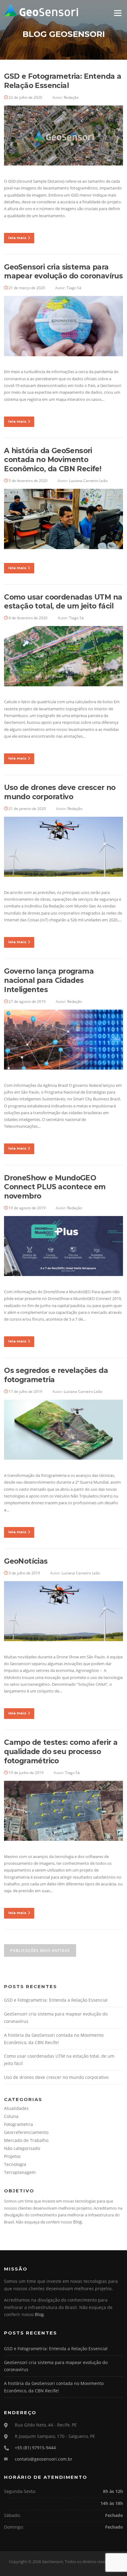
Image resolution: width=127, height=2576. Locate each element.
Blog (78, 2222)
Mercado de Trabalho (26, 2140)
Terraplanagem (20, 2172)
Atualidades (16, 2108)
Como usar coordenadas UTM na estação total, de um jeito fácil (63, 602)
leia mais (17, 238)
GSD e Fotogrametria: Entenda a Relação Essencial (63, 81)
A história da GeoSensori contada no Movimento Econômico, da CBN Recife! (53, 460)
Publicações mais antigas (40, 1950)
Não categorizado (22, 2148)
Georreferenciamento (26, 2132)
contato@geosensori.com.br (44, 2459)
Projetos (12, 2156)
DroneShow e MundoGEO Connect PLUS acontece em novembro (55, 1187)
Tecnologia (15, 2164)
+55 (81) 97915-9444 (35, 2448)
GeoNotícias (26, 1561)
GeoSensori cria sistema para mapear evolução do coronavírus (63, 272)
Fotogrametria (18, 2124)
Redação (71, 97)
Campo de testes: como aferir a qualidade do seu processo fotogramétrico (61, 1752)
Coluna (11, 2116)
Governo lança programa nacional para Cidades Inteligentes (49, 980)
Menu (118, 13)
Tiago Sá (74, 288)
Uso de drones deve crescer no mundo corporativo (60, 792)
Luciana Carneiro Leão (88, 481)
